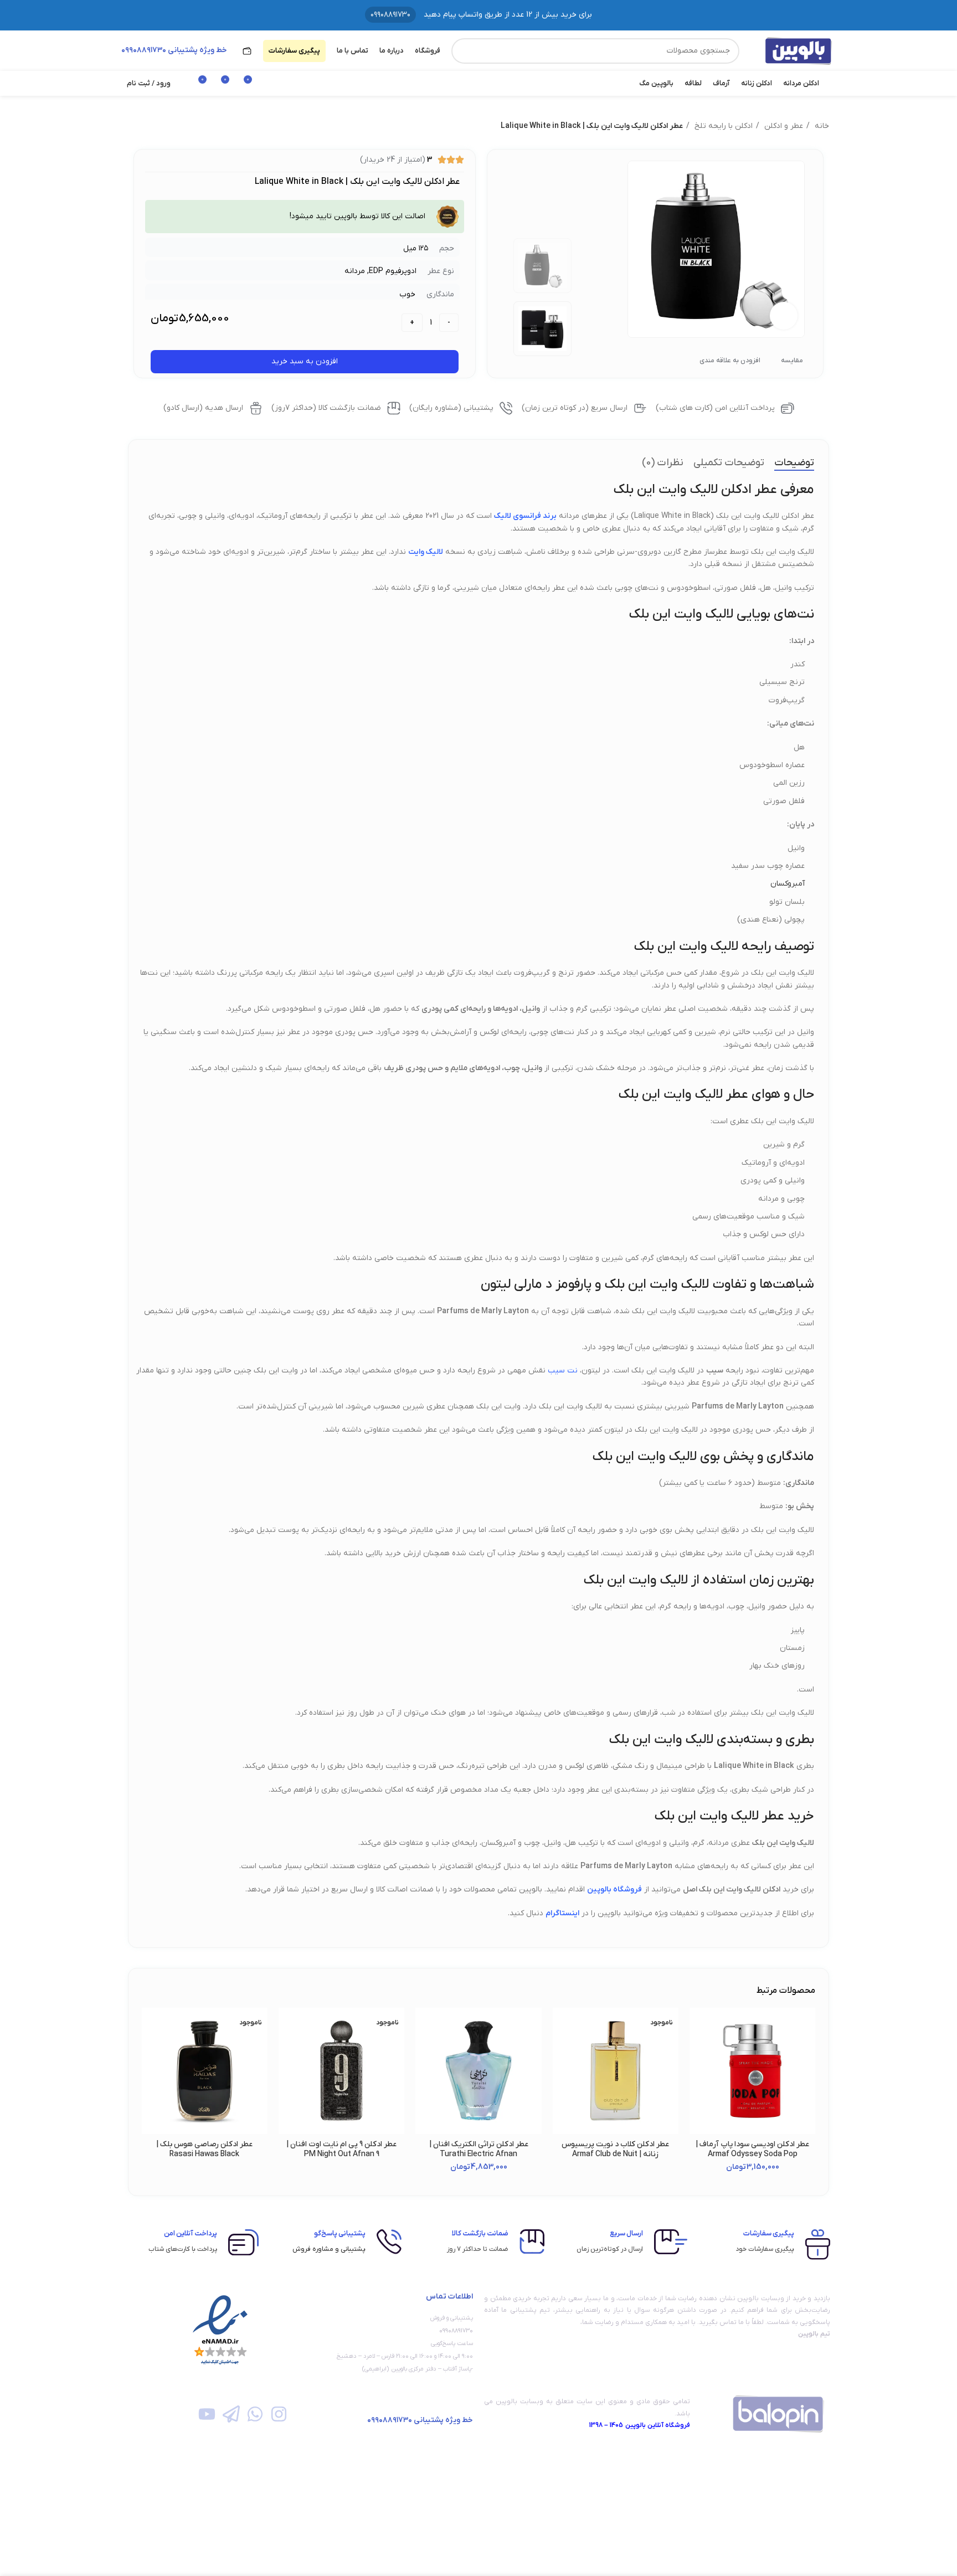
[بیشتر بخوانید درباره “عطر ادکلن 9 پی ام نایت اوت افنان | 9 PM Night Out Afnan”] (287, 2051)
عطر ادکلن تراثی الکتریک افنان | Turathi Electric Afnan (479, 2149)
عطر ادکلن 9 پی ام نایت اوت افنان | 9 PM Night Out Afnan (341, 2149)
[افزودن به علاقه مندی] (698, 2026)
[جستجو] (464, 51)
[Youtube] (207, 2414)
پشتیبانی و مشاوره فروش (329, 2249)
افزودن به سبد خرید (305, 361)
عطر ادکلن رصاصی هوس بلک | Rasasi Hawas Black (204, 2149)
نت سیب (563, 1371)
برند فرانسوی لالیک (525, 516)
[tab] (794, 463)
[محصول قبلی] (156, 126)
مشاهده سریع (698, 2076)
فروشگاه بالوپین (614, 1889)
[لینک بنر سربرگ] (478, 15)
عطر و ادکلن (783, 126)
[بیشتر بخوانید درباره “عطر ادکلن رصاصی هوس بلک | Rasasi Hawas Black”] (150, 2051)
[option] (543, 266)
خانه (821, 126)
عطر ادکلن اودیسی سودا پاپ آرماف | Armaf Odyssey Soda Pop (752, 2149)
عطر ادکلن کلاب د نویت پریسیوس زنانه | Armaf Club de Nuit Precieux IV (615, 2154)
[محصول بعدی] (133, 126)
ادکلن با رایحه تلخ (722, 126)
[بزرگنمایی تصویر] (784, 316)
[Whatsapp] (255, 2414)
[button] (698, 2051)
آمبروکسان (788, 884)
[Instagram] (279, 2414)
